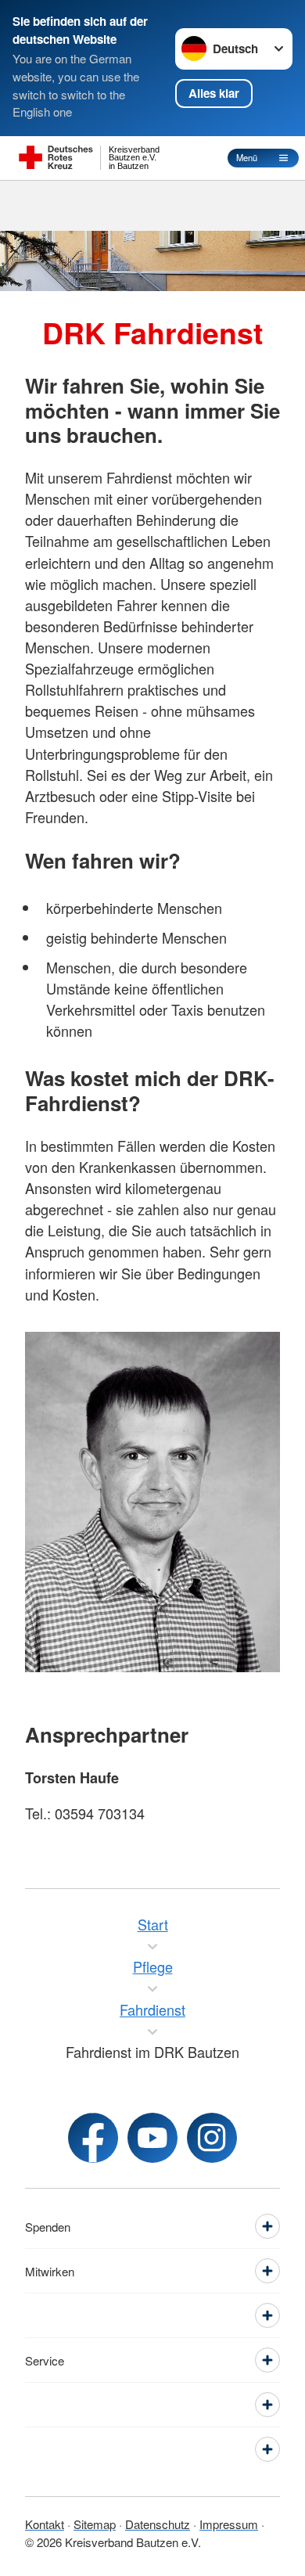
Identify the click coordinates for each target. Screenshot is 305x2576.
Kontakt (45, 2524)
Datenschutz (158, 2524)
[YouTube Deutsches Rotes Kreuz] (152, 2138)
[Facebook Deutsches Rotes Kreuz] (93, 2138)
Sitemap (95, 2524)
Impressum (229, 2524)
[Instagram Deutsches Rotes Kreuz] (212, 2138)
